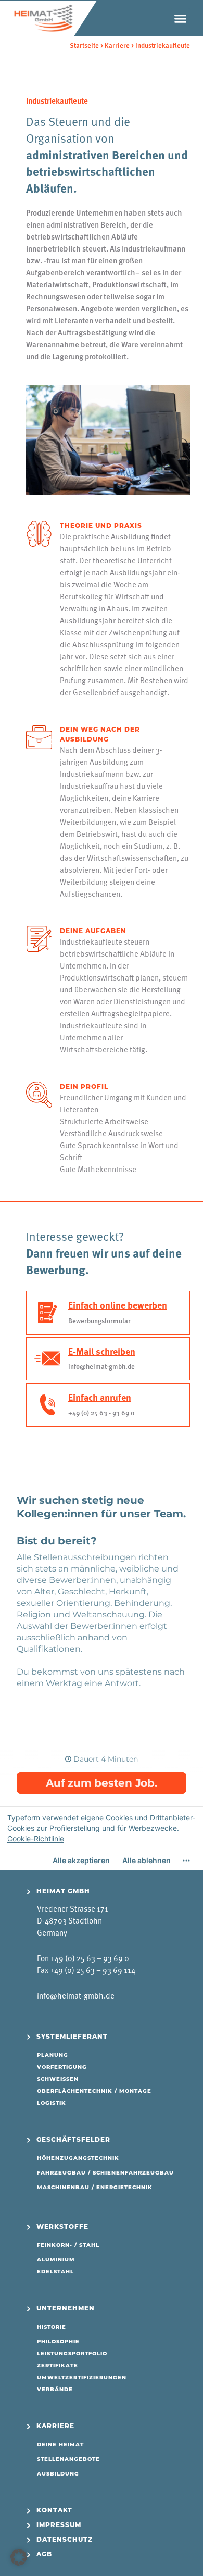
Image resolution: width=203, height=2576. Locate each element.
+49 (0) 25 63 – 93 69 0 (90, 1958)
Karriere (117, 45)
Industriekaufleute (163, 45)
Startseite (84, 45)
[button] (181, 18)
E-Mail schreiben (102, 1351)
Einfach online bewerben (118, 1305)
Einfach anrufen (100, 1397)
